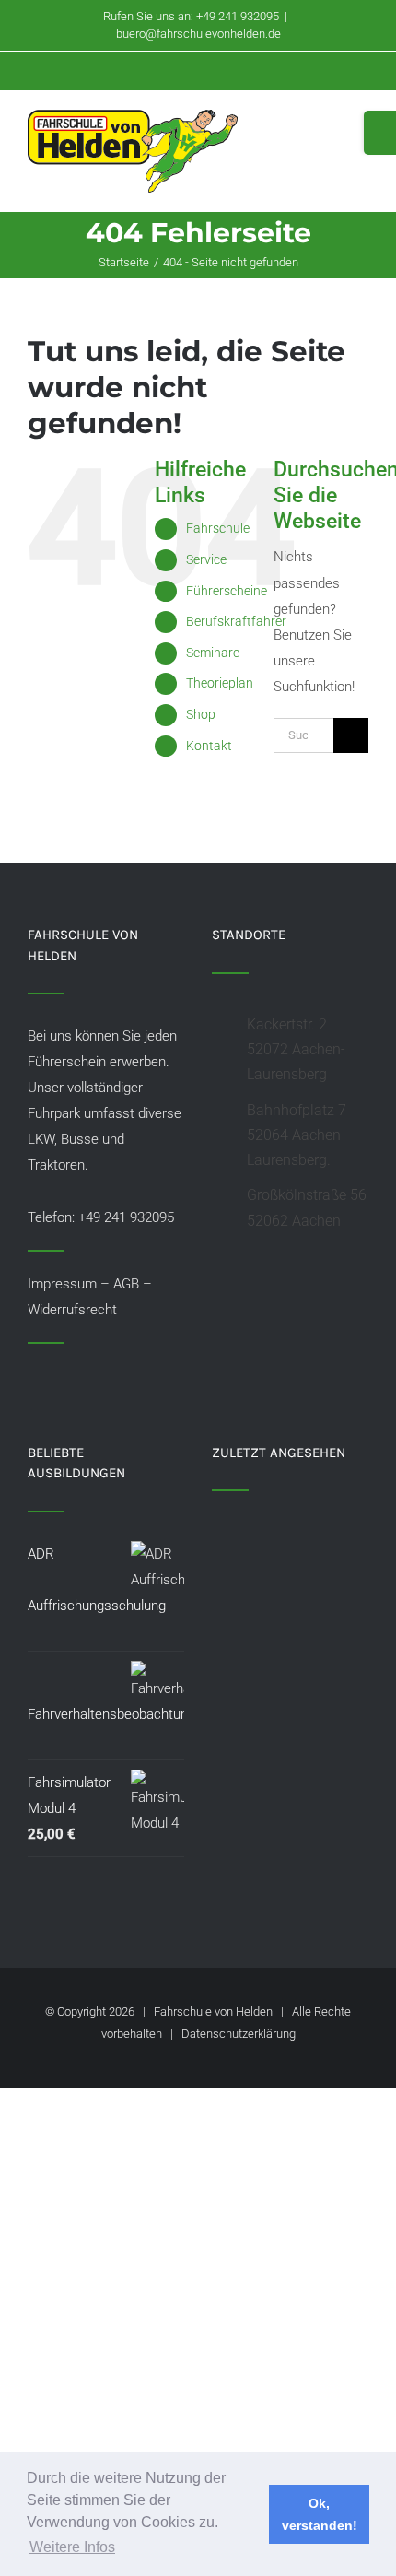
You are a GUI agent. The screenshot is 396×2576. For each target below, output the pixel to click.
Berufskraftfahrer (236, 621)
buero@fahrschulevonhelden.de (198, 34)
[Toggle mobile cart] (328, 129)
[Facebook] (33, 1376)
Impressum (62, 1284)
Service (206, 559)
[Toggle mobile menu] (361, 129)
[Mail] (83, 1376)
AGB (126, 1284)
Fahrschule (218, 528)
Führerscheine (227, 591)
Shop (201, 714)
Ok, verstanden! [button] (320, 2514)
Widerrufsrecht (72, 1310)
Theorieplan (220, 683)
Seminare (213, 653)
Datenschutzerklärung (239, 2034)
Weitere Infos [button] (72, 2547)
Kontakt (209, 746)
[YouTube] (58, 1376)
